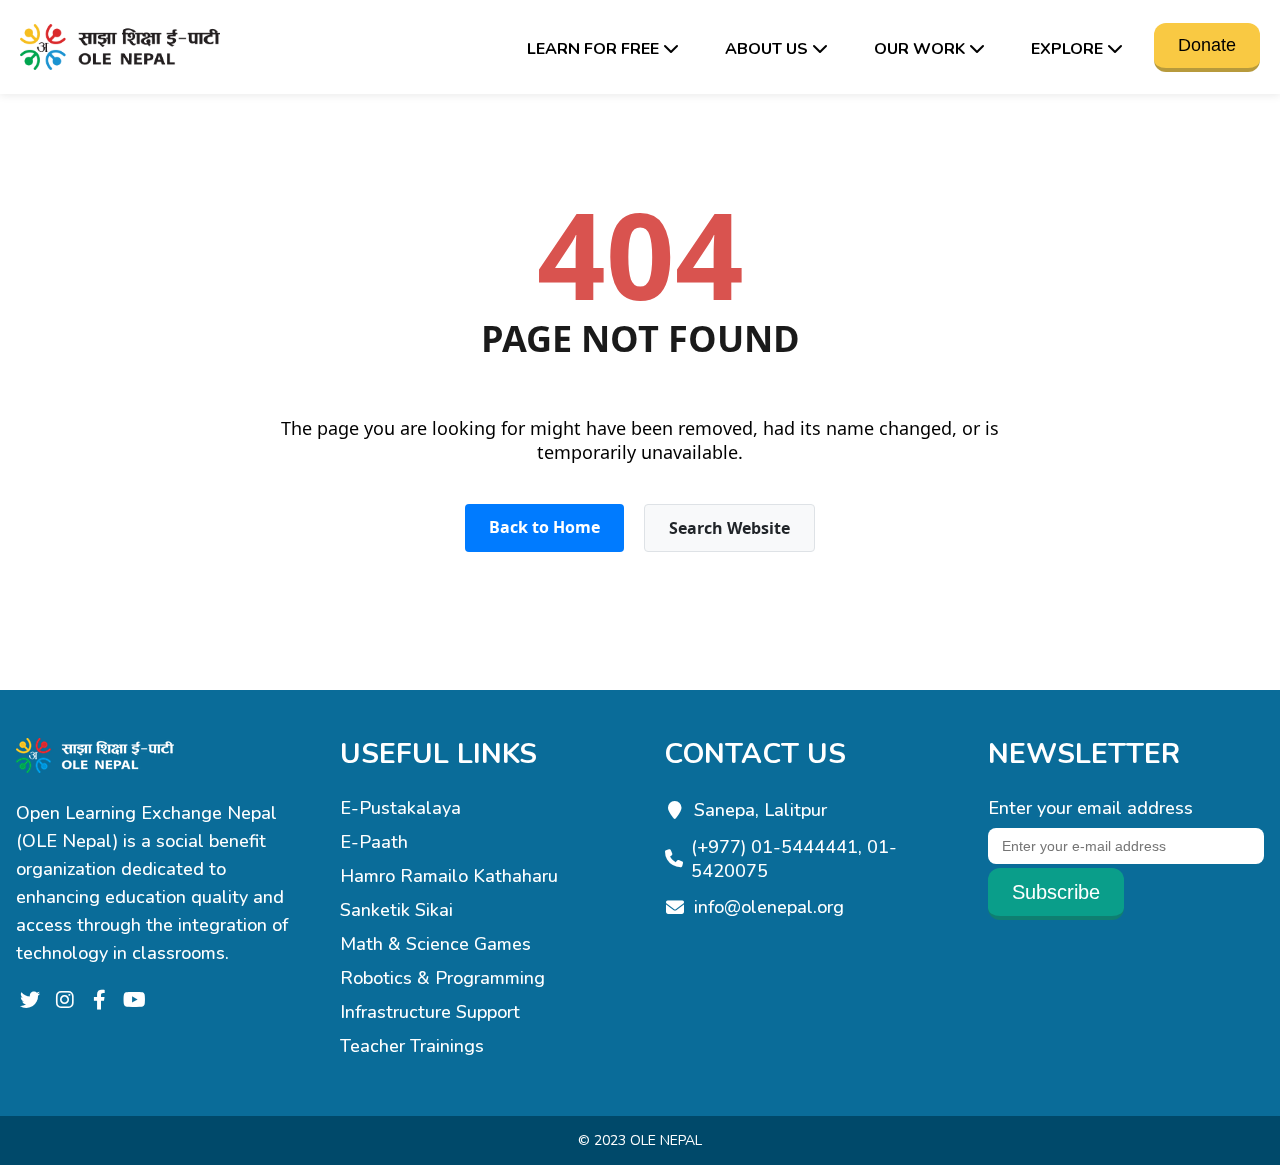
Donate (1207, 45)
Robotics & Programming (442, 978)
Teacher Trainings (412, 1046)
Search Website (729, 528)
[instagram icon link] (64, 1001)
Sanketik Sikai (396, 910)
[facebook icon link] (99, 1001)
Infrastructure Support (430, 1012)
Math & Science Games (435, 944)
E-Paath (374, 842)
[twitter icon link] (29, 1001)
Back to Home (544, 527)
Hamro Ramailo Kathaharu (449, 876)
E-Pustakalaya (400, 808)
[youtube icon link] (134, 1001)
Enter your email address (1090, 808)
